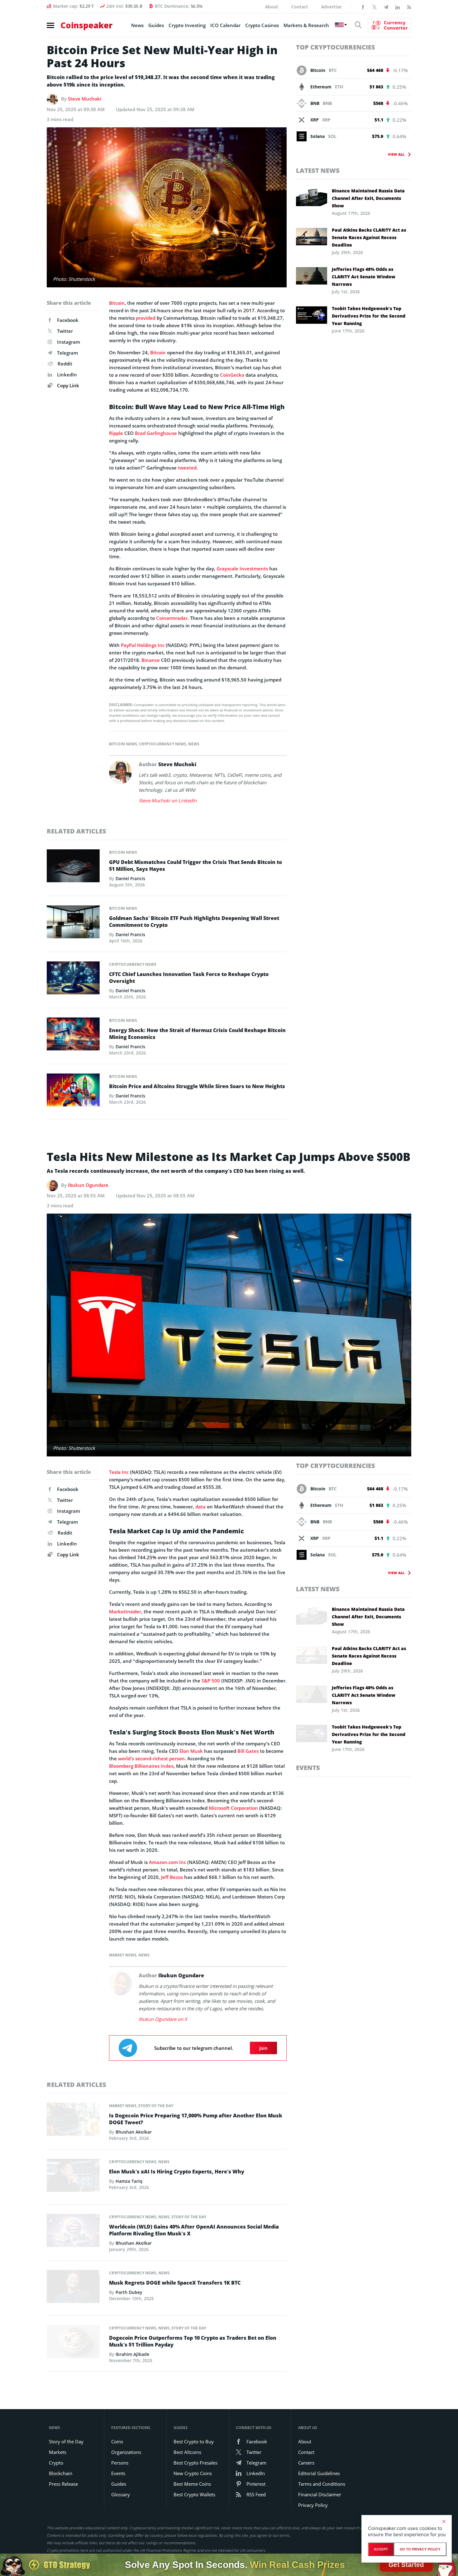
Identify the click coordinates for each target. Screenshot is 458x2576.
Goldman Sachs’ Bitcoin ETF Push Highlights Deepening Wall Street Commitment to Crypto (194, 922)
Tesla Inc (119, 1472)
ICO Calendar (225, 25)
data (200, 1507)
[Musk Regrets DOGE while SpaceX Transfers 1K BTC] (73, 2288)
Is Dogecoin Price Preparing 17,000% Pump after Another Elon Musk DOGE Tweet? (196, 2119)
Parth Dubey (129, 2292)
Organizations (126, 2452)
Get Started (406, 2564)
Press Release (63, 2484)
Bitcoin (117, 303)
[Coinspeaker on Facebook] (363, 7)
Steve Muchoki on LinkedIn (168, 800)
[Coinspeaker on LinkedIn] (398, 7)
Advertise (331, 7)
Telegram (67, 353)
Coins (117, 2442)
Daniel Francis (130, 878)
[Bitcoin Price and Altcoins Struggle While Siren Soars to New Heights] (73, 1092)
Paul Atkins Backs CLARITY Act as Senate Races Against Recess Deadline (369, 237)
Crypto (56, 2463)
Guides (156, 25)
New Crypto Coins (193, 2473)
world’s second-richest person (151, 1758)
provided (146, 318)
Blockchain (61, 2473)
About (272, 7)
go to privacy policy (420, 2549)
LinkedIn (67, 375)
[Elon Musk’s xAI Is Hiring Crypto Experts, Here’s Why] (73, 2177)
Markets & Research (306, 25)
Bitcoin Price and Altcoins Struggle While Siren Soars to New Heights (197, 1086)
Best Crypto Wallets (194, 2494)
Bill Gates (248, 1751)
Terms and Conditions (322, 2484)
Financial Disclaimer (320, 2494)
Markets (58, 2452)
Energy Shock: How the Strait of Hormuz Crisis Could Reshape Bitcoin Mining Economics (197, 1034)
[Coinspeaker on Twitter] (375, 7)
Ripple (116, 433)
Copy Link (67, 385)
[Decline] (444, 2522)
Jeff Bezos (172, 1877)
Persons (120, 2463)
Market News (123, 1955)
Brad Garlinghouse (156, 433)
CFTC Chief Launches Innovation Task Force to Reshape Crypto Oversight (189, 978)
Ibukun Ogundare (88, 1185)
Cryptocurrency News (163, 744)
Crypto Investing (187, 25)
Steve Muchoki (85, 99)
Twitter (65, 331)
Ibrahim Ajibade (132, 2354)
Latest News (318, 170)
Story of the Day (156, 2106)
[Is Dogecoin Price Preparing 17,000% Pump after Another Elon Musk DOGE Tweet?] (73, 2121)
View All (396, 154)
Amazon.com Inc (167, 1862)
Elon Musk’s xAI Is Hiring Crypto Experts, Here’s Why (177, 2172)
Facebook (68, 320)
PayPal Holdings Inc (143, 645)
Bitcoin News (123, 744)
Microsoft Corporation (233, 1808)
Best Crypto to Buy (194, 2442)
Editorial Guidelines (319, 2473)
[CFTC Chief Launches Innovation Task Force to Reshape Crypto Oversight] (73, 979)
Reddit (65, 364)
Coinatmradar (172, 618)
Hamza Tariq (129, 2181)
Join (263, 2048)
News (137, 25)
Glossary (121, 2494)
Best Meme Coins (192, 2484)
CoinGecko (232, 375)
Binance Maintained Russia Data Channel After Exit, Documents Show (368, 198)
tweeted (187, 468)
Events (308, 1768)
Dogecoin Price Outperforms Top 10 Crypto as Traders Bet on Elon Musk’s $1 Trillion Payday (193, 2341)
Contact (300, 7)
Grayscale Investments (242, 569)
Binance (151, 660)
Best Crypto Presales (196, 2463)
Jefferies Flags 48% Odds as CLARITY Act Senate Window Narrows (364, 277)
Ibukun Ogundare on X (163, 2019)
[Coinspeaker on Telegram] (386, 7)
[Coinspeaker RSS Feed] (409, 7)
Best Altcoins (187, 2452)
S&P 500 (211, 1681)
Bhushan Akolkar (134, 2132)
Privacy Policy (313, 2505)
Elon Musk (191, 1751)
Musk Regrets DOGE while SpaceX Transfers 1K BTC (175, 2283)
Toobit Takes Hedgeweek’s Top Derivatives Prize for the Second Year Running (369, 316)
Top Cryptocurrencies (336, 47)
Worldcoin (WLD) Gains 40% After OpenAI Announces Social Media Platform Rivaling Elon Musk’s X (194, 2230)
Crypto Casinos (262, 25)
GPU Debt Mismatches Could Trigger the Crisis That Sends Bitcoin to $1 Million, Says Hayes (196, 866)
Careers (306, 2463)
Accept (381, 2549)
